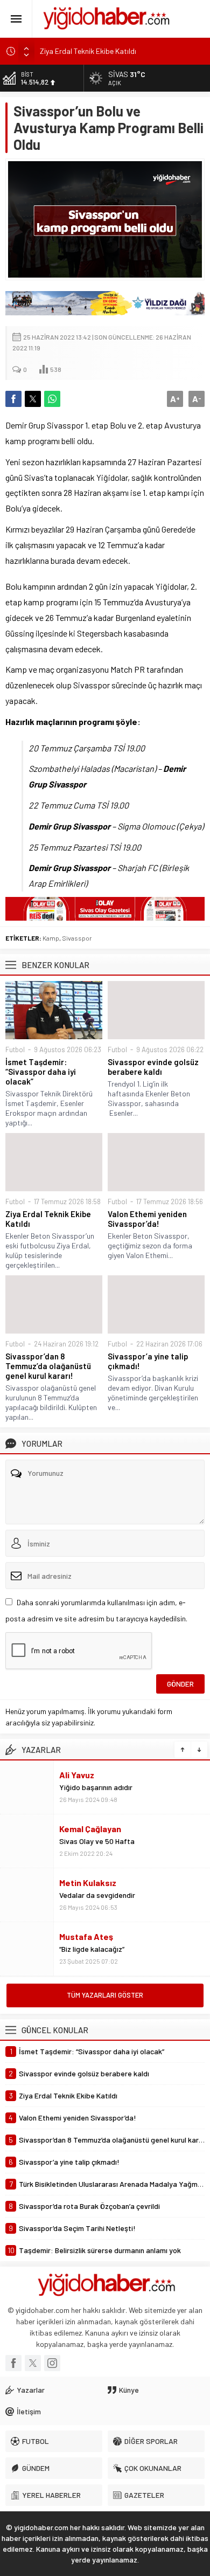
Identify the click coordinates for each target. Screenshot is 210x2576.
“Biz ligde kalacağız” (92, 1949)
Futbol (15, 1049)
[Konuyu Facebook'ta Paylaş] (13, 399)
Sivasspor (77, 938)
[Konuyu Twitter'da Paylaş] (33, 399)
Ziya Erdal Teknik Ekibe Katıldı (88, 51)
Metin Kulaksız (88, 1883)
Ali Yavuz (77, 1775)
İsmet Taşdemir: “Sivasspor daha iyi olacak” (41, 1072)
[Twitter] (33, 2363)
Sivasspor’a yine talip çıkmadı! (148, 1361)
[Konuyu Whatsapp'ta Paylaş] (52, 399)
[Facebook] (13, 2363)
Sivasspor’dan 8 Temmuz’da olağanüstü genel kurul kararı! (48, 1366)
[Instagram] (52, 2363)
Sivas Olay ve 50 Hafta (97, 1841)
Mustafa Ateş (86, 1936)
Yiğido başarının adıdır (96, 1787)
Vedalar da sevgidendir (97, 1895)
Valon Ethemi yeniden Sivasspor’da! (147, 1219)
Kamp (51, 938)
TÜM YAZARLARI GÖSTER (105, 1995)
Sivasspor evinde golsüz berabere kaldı (153, 1067)
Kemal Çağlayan (90, 1829)
